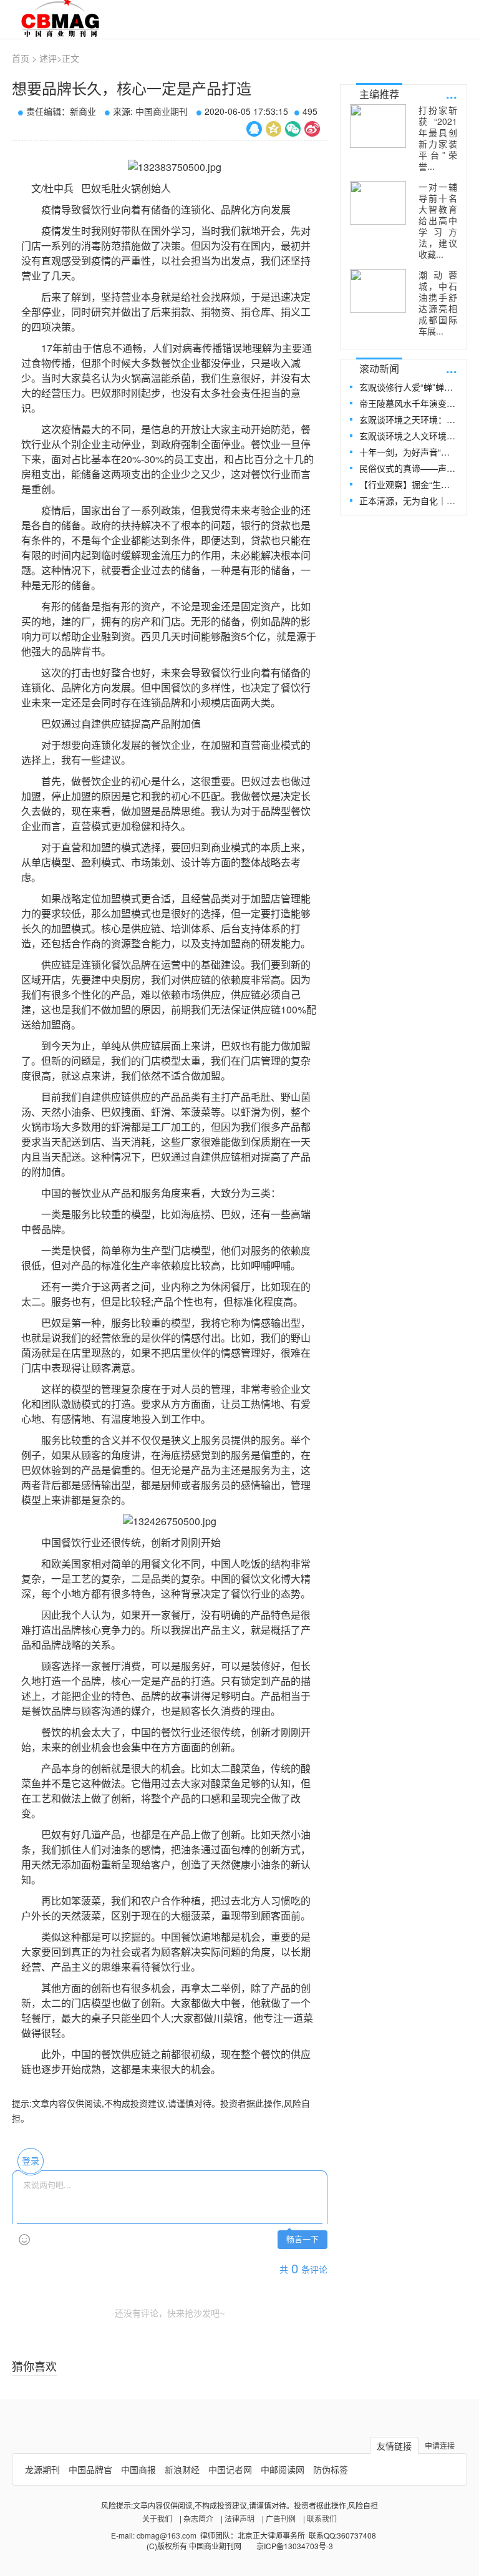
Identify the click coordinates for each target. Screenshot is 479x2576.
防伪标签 (331, 2469)
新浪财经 (182, 2469)
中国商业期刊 (162, 111)
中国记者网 (230, 2469)
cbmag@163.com (167, 2535)
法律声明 (239, 2518)
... (452, 93)
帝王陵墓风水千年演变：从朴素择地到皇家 (408, 403)
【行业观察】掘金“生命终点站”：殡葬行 (408, 484)
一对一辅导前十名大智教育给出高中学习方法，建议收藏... (438, 220)
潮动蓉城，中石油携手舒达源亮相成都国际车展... (438, 303)
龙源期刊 (42, 2469)
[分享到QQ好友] (254, 129)
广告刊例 (281, 2518)
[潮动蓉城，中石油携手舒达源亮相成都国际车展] (378, 291)
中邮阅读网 (283, 2469)
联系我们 (322, 2518)
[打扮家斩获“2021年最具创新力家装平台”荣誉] (378, 126)
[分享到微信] (293, 129)
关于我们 (157, 2518)
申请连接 (440, 2445)
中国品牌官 (90, 2469)
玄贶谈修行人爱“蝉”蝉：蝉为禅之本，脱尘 (408, 387)
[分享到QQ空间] (273, 129)
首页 (21, 58)
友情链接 (394, 2446)
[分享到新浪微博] (312, 129)
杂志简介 (198, 2518)
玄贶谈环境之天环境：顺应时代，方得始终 (408, 419)
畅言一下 (302, 2239)
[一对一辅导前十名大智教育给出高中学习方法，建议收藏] (378, 203)
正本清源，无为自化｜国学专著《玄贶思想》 (408, 500)
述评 (48, 58)
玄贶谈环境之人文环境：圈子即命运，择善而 (408, 436)
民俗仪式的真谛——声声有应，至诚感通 (408, 468)
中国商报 (138, 2469)
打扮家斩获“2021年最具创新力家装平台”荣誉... (438, 138)
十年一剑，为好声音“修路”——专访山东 (408, 452)
